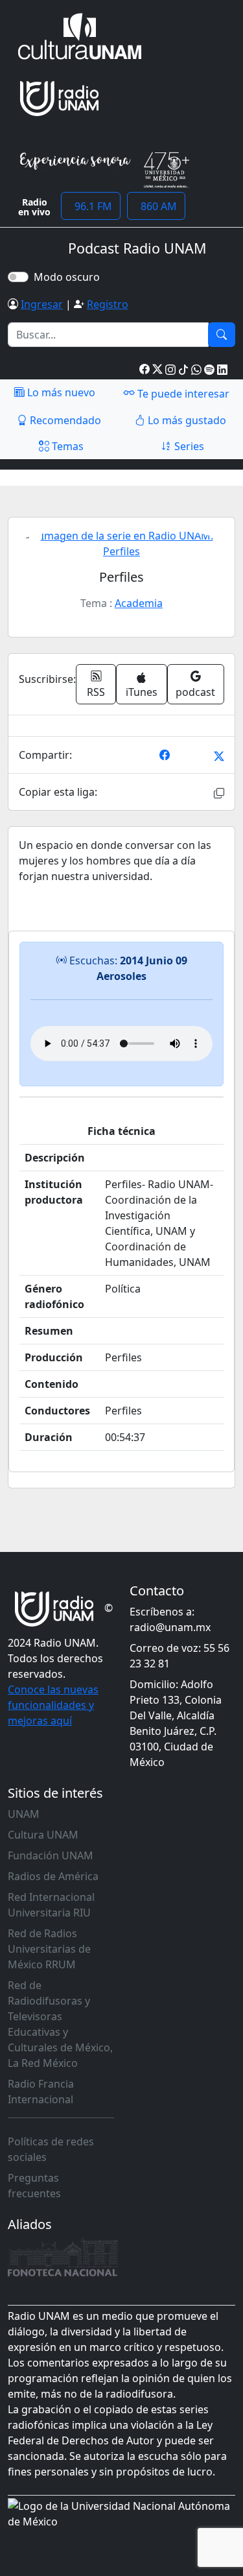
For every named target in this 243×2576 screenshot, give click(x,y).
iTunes (142, 692)
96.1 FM (91, 206)
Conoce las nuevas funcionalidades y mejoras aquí (53, 1705)
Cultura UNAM (43, 1835)
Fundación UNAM (51, 1855)
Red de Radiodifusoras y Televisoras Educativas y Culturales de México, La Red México (60, 2024)
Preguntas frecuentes (34, 2186)
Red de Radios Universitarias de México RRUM (49, 1949)
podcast (195, 692)
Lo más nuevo (60, 392)
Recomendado (64, 420)
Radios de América (53, 1876)
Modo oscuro (69, 277)
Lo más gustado (186, 420)
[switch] (18, 277)
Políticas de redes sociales (51, 2149)
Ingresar (42, 304)
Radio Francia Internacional (41, 2092)
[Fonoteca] (63, 2257)
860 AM (156, 206)
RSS (96, 692)
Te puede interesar (182, 394)
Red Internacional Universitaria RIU (51, 1905)
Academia (139, 603)
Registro (108, 304)
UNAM (24, 1814)
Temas (66, 446)
